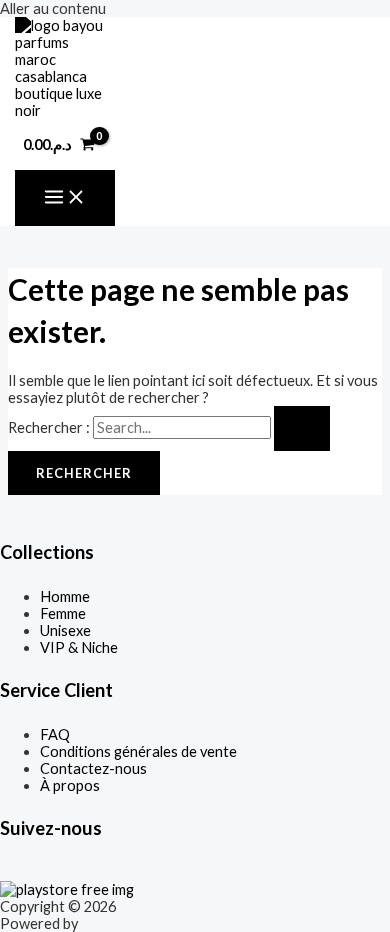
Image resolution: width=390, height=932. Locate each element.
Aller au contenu (53, 8)
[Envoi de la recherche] (302, 428)
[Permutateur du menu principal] (65, 198)
